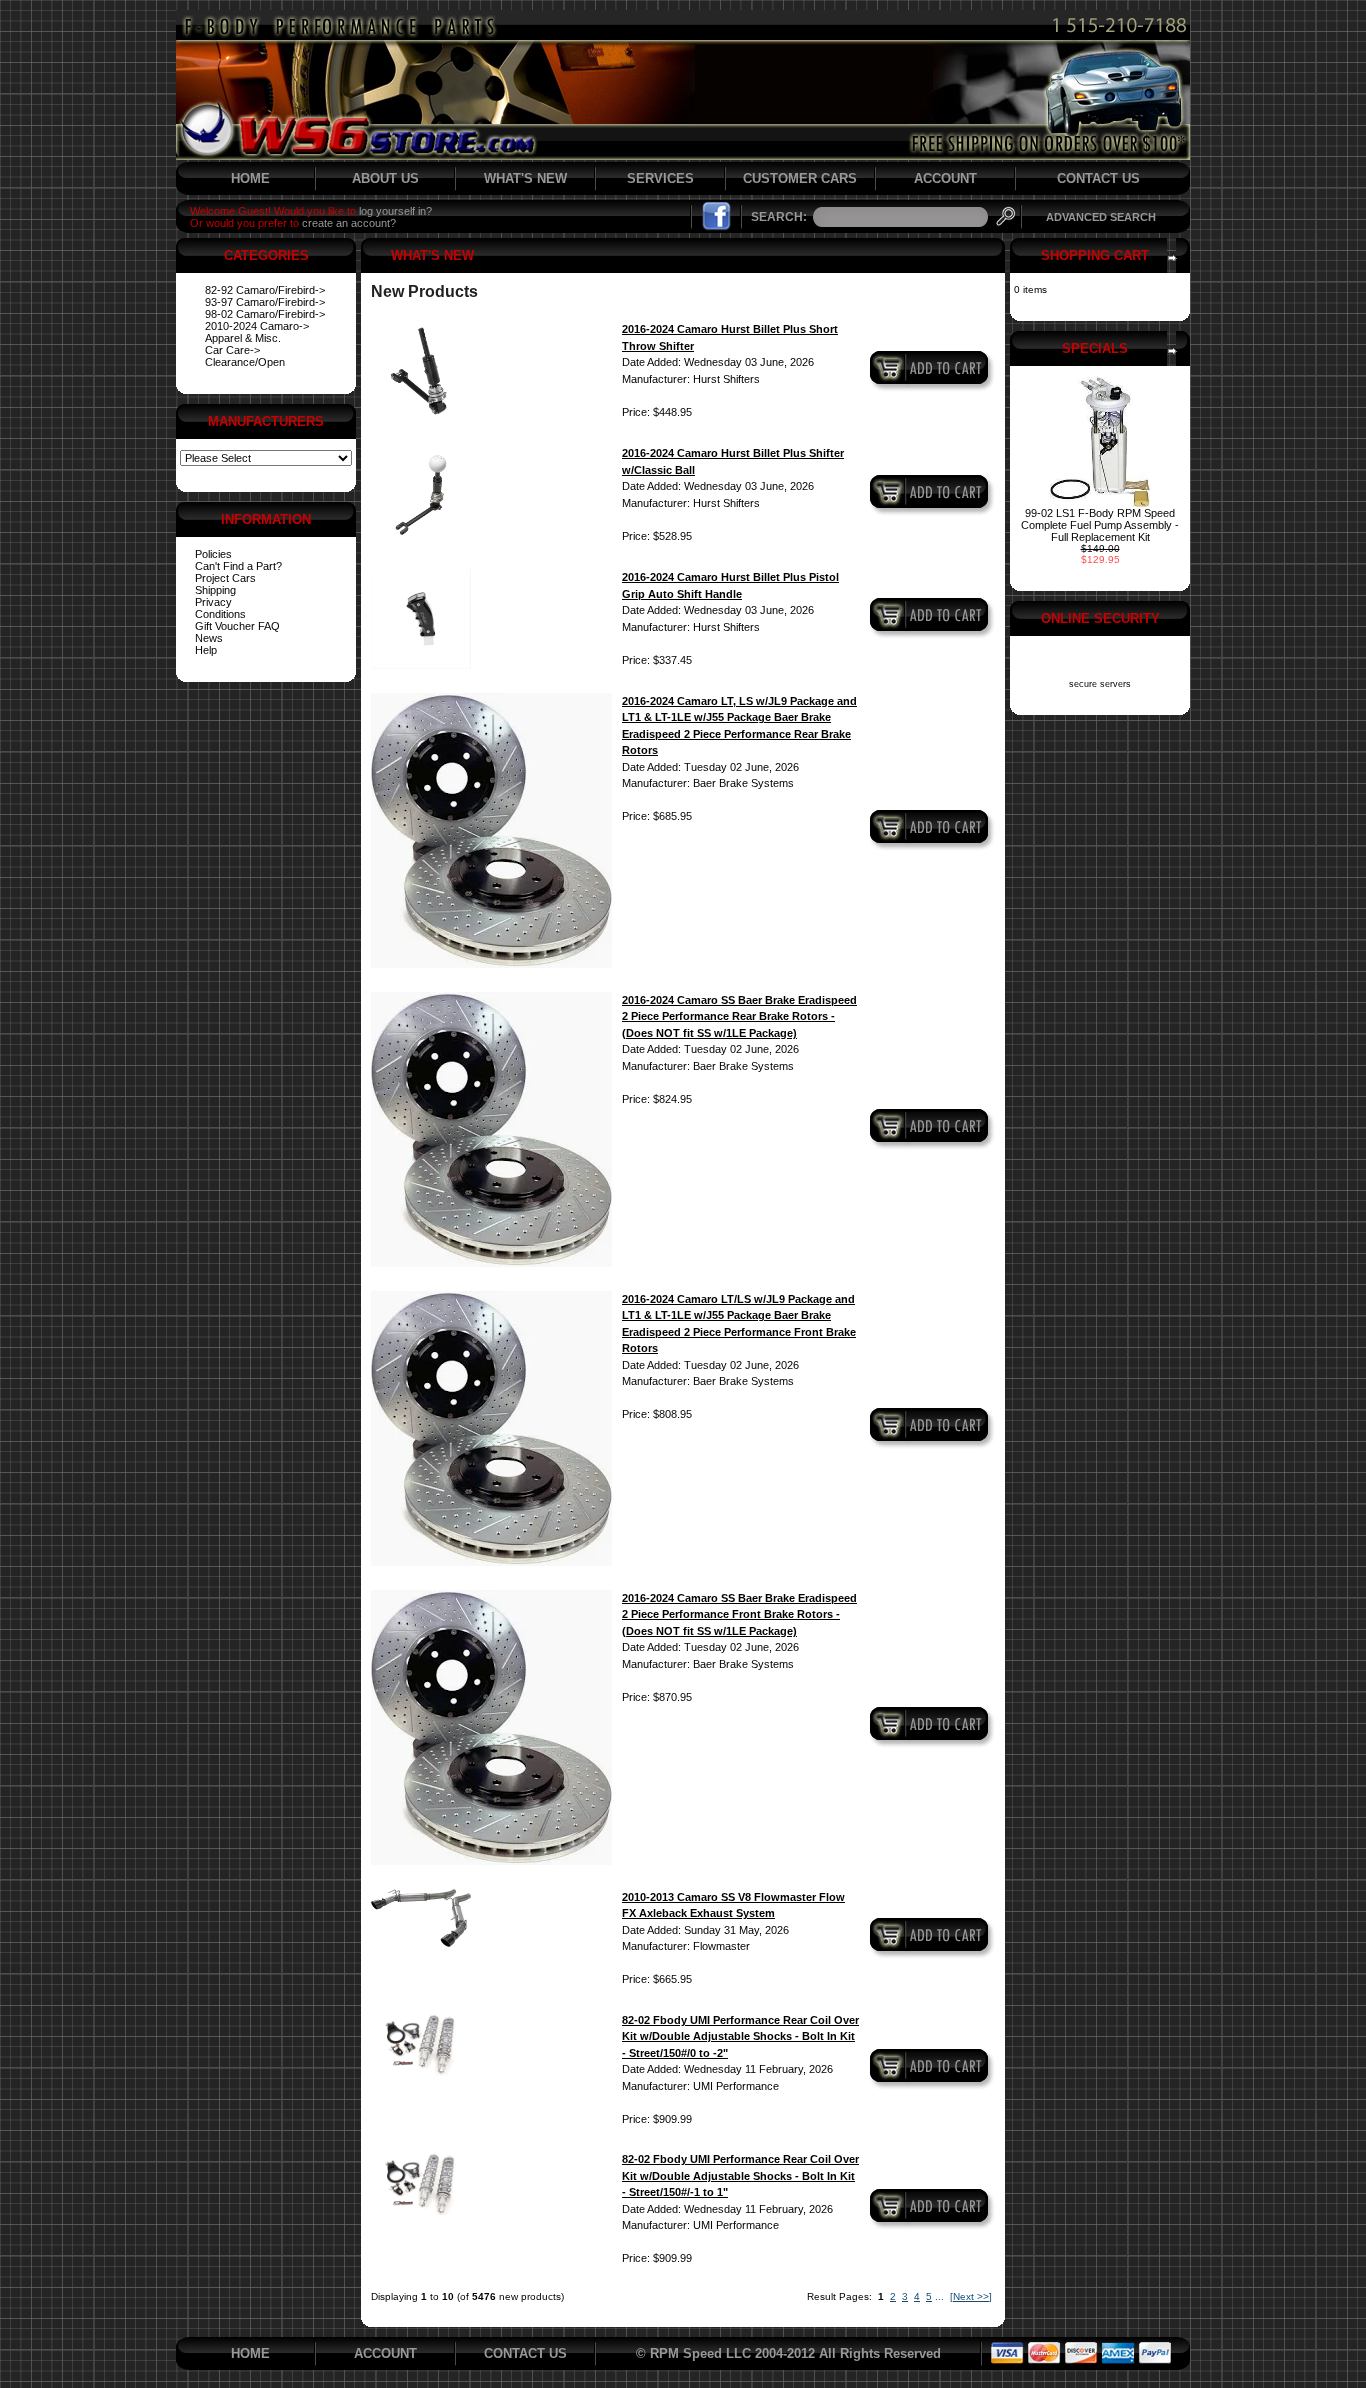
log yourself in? (395, 211)
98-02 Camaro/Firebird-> (265, 314)
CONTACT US (1098, 178)
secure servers (1100, 684)
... (939, 2296)
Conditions (220, 614)
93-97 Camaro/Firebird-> (265, 302)
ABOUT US (385, 178)
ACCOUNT (945, 178)
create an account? (349, 223)
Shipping (215, 590)
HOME (250, 178)
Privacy (213, 602)
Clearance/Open (245, 362)
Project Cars (225, 578)
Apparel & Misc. (243, 338)
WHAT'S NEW (525, 178)
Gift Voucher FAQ (237, 626)
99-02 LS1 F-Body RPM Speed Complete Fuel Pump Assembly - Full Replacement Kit (1100, 525)
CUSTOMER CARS (800, 178)
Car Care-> (232, 350)
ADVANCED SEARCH (1101, 217)
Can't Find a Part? (238, 566)
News (209, 638)
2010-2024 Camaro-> (257, 326)
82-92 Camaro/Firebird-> (265, 290)
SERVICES (660, 178)
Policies (213, 554)
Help (206, 650)
